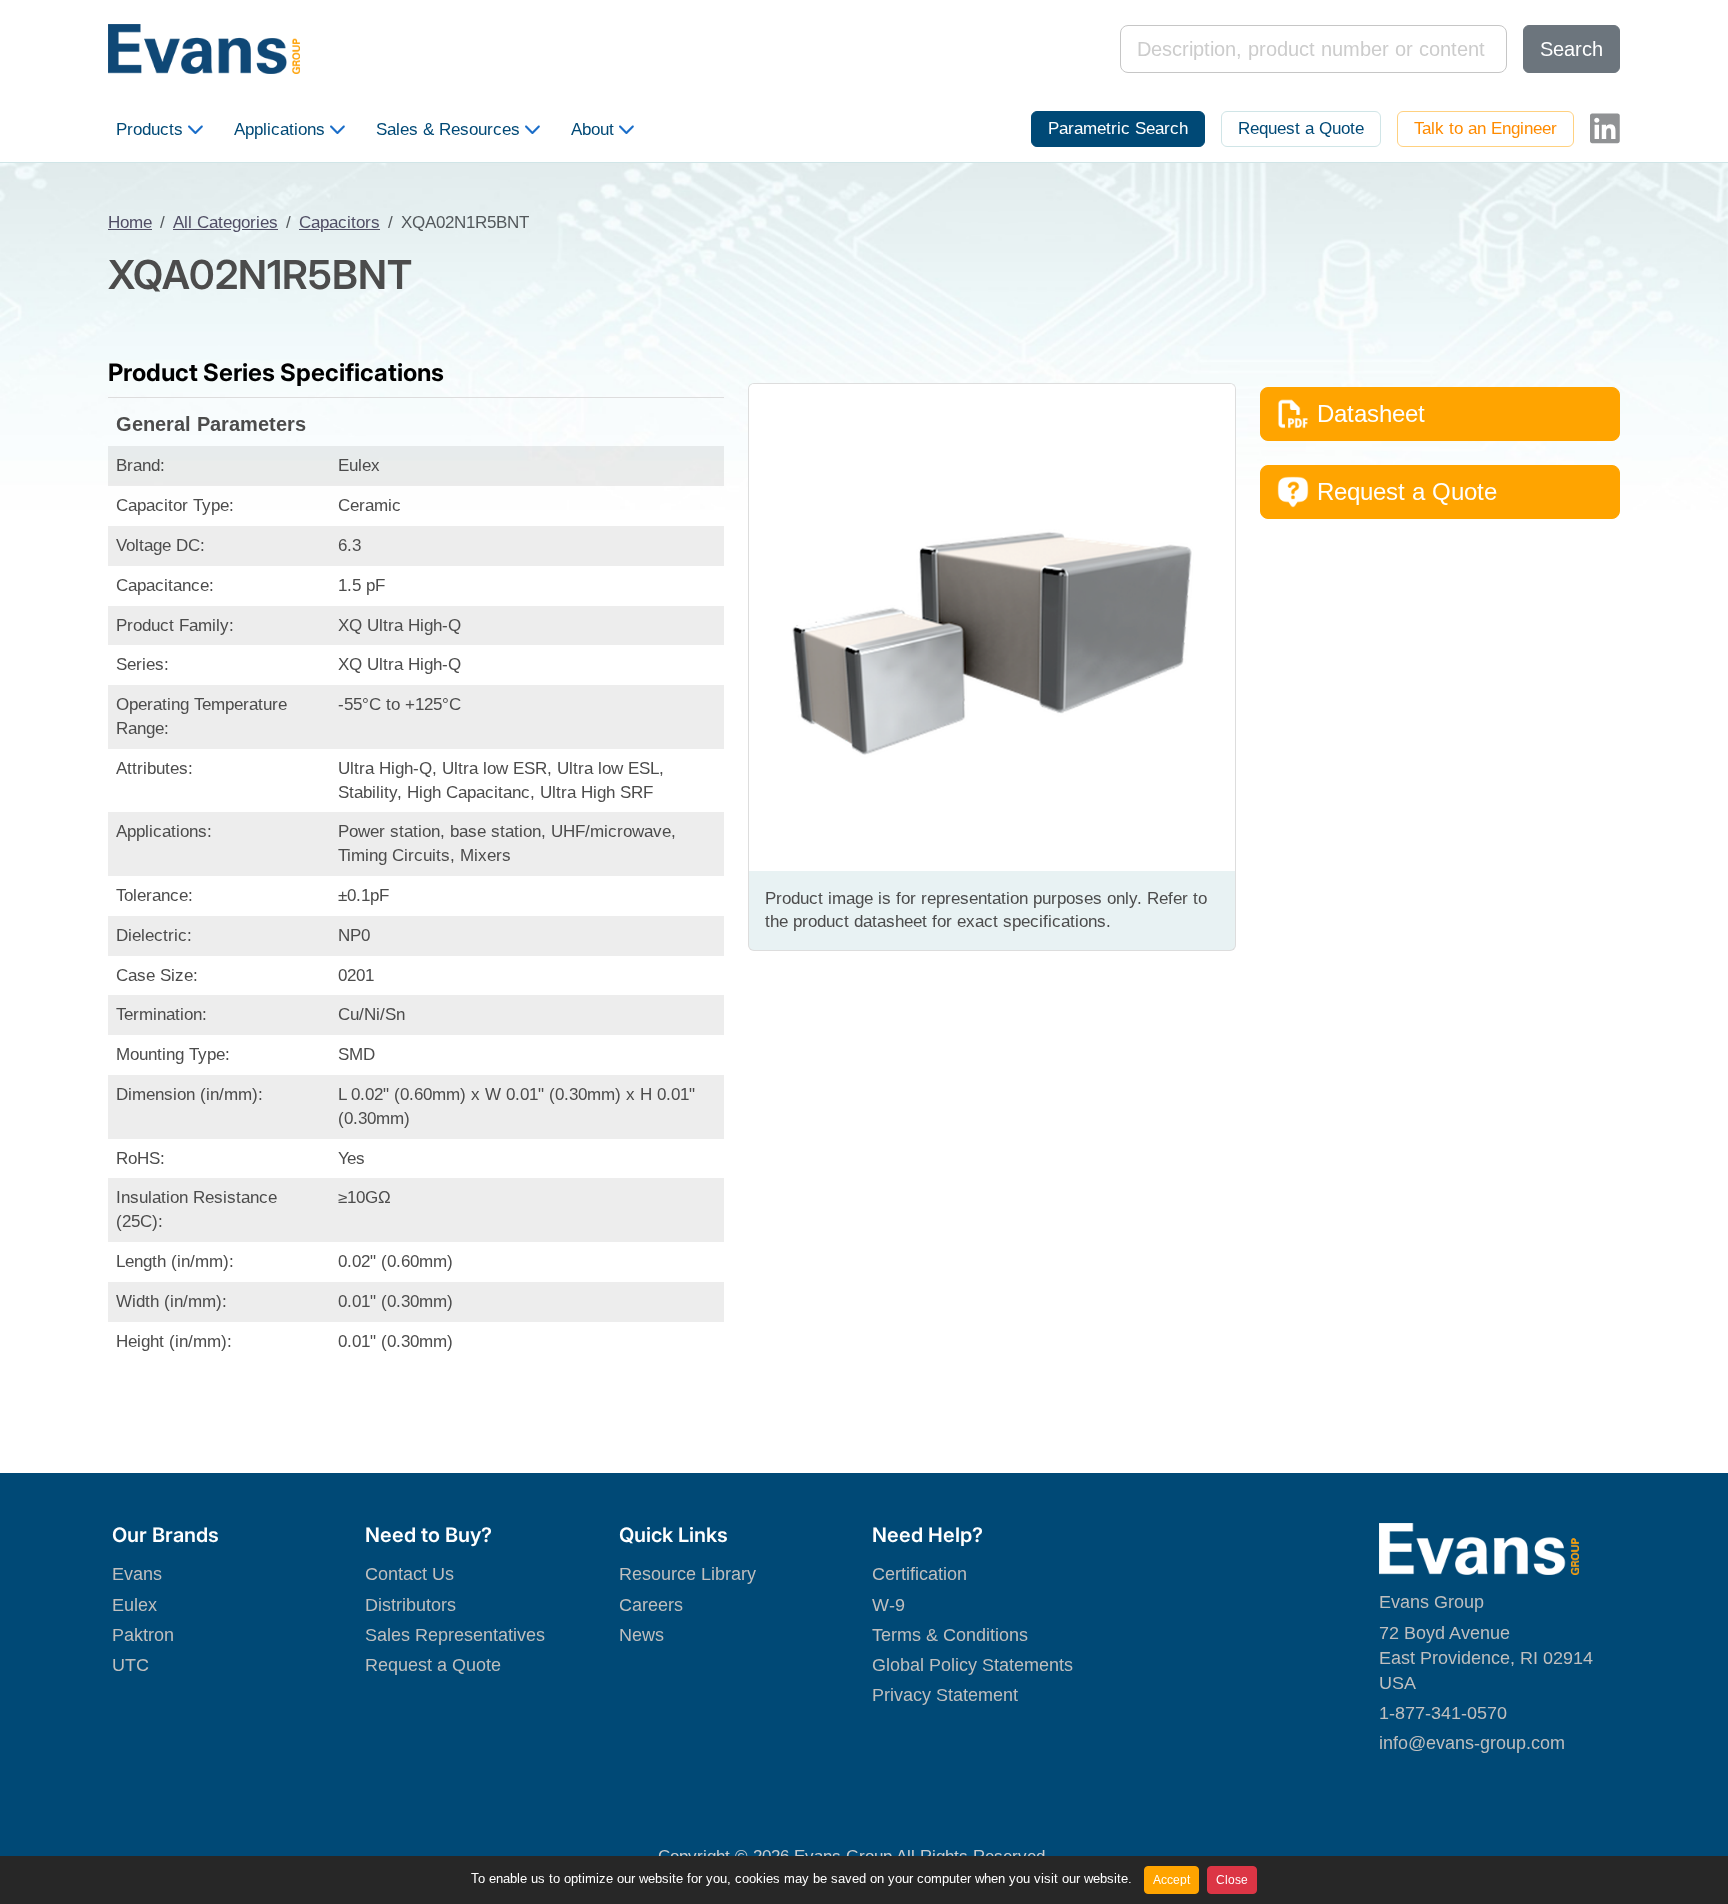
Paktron (143, 1635)
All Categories (225, 222)
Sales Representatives (455, 1635)
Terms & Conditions (950, 1635)
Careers (651, 1605)
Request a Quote (1301, 128)
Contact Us (409, 1574)
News (641, 1635)
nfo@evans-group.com (1474, 1743)
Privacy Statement (945, 1695)
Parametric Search (1118, 128)
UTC (130, 1665)
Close (1232, 1880)
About (592, 129)
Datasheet (1371, 413)
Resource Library (687, 1574)
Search (1571, 49)
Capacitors (339, 222)
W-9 (888, 1605)
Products (149, 129)
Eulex (134, 1605)
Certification (919, 1574)
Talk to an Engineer (1485, 128)
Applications (279, 129)
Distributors (410, 1605)
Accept (1171, 1880)
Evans (137, 1574)
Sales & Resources (448, 129)
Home (130, 222)
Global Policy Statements (972, 1665)
